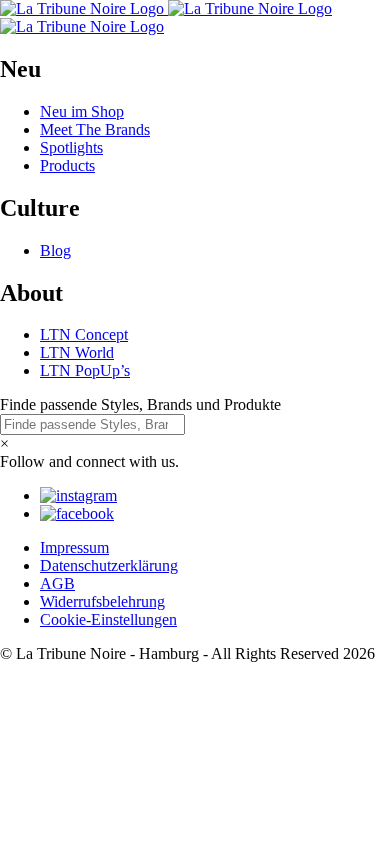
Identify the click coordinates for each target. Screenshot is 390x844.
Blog (55, 250)
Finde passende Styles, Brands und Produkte (140, 404)
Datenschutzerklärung (109, 565)
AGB (57, 583)
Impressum (74, 547)
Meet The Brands (95, 129)
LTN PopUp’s (85, 370)
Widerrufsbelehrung (102, 601)
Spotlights (71, 147)
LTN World (77, 352)
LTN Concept (84, 334)
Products (67, 165)
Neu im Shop (82, 111)
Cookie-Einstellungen (108, 619)
